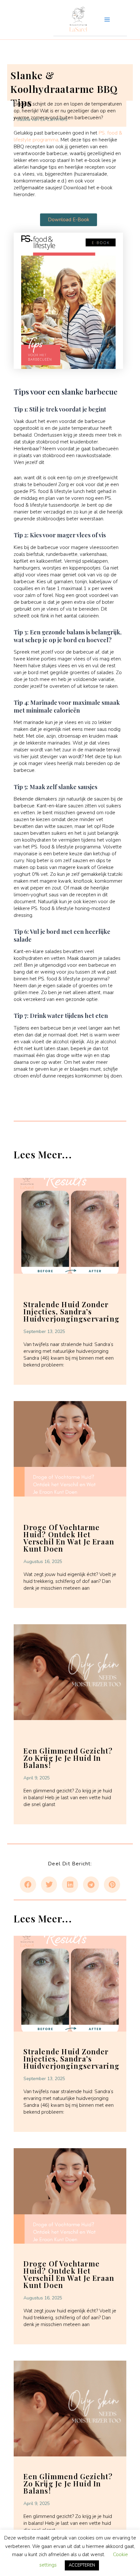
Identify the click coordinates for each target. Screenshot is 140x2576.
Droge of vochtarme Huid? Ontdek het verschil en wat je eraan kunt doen (69, 1538)
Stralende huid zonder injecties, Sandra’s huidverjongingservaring (71, 1311)
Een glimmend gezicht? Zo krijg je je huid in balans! (68, 1758)
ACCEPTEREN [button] (82, 2565)
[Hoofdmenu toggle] (107, 20)
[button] (28, 1885)
